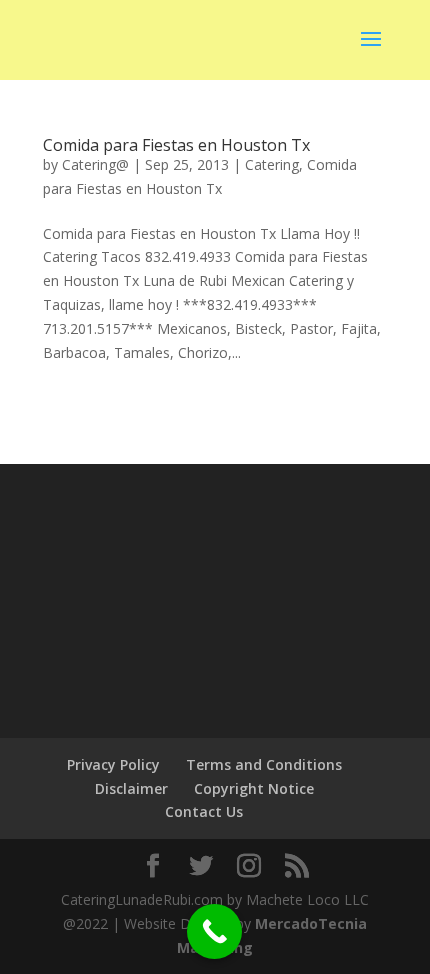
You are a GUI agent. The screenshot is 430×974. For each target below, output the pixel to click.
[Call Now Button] (214, 931)
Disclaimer (131, 788)
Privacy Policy (113, 764)
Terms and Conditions (264, 764)
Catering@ (95, 164)
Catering (272, 164)
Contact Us (204, 811)
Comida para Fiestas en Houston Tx (176, 145)
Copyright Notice (254, 788)
